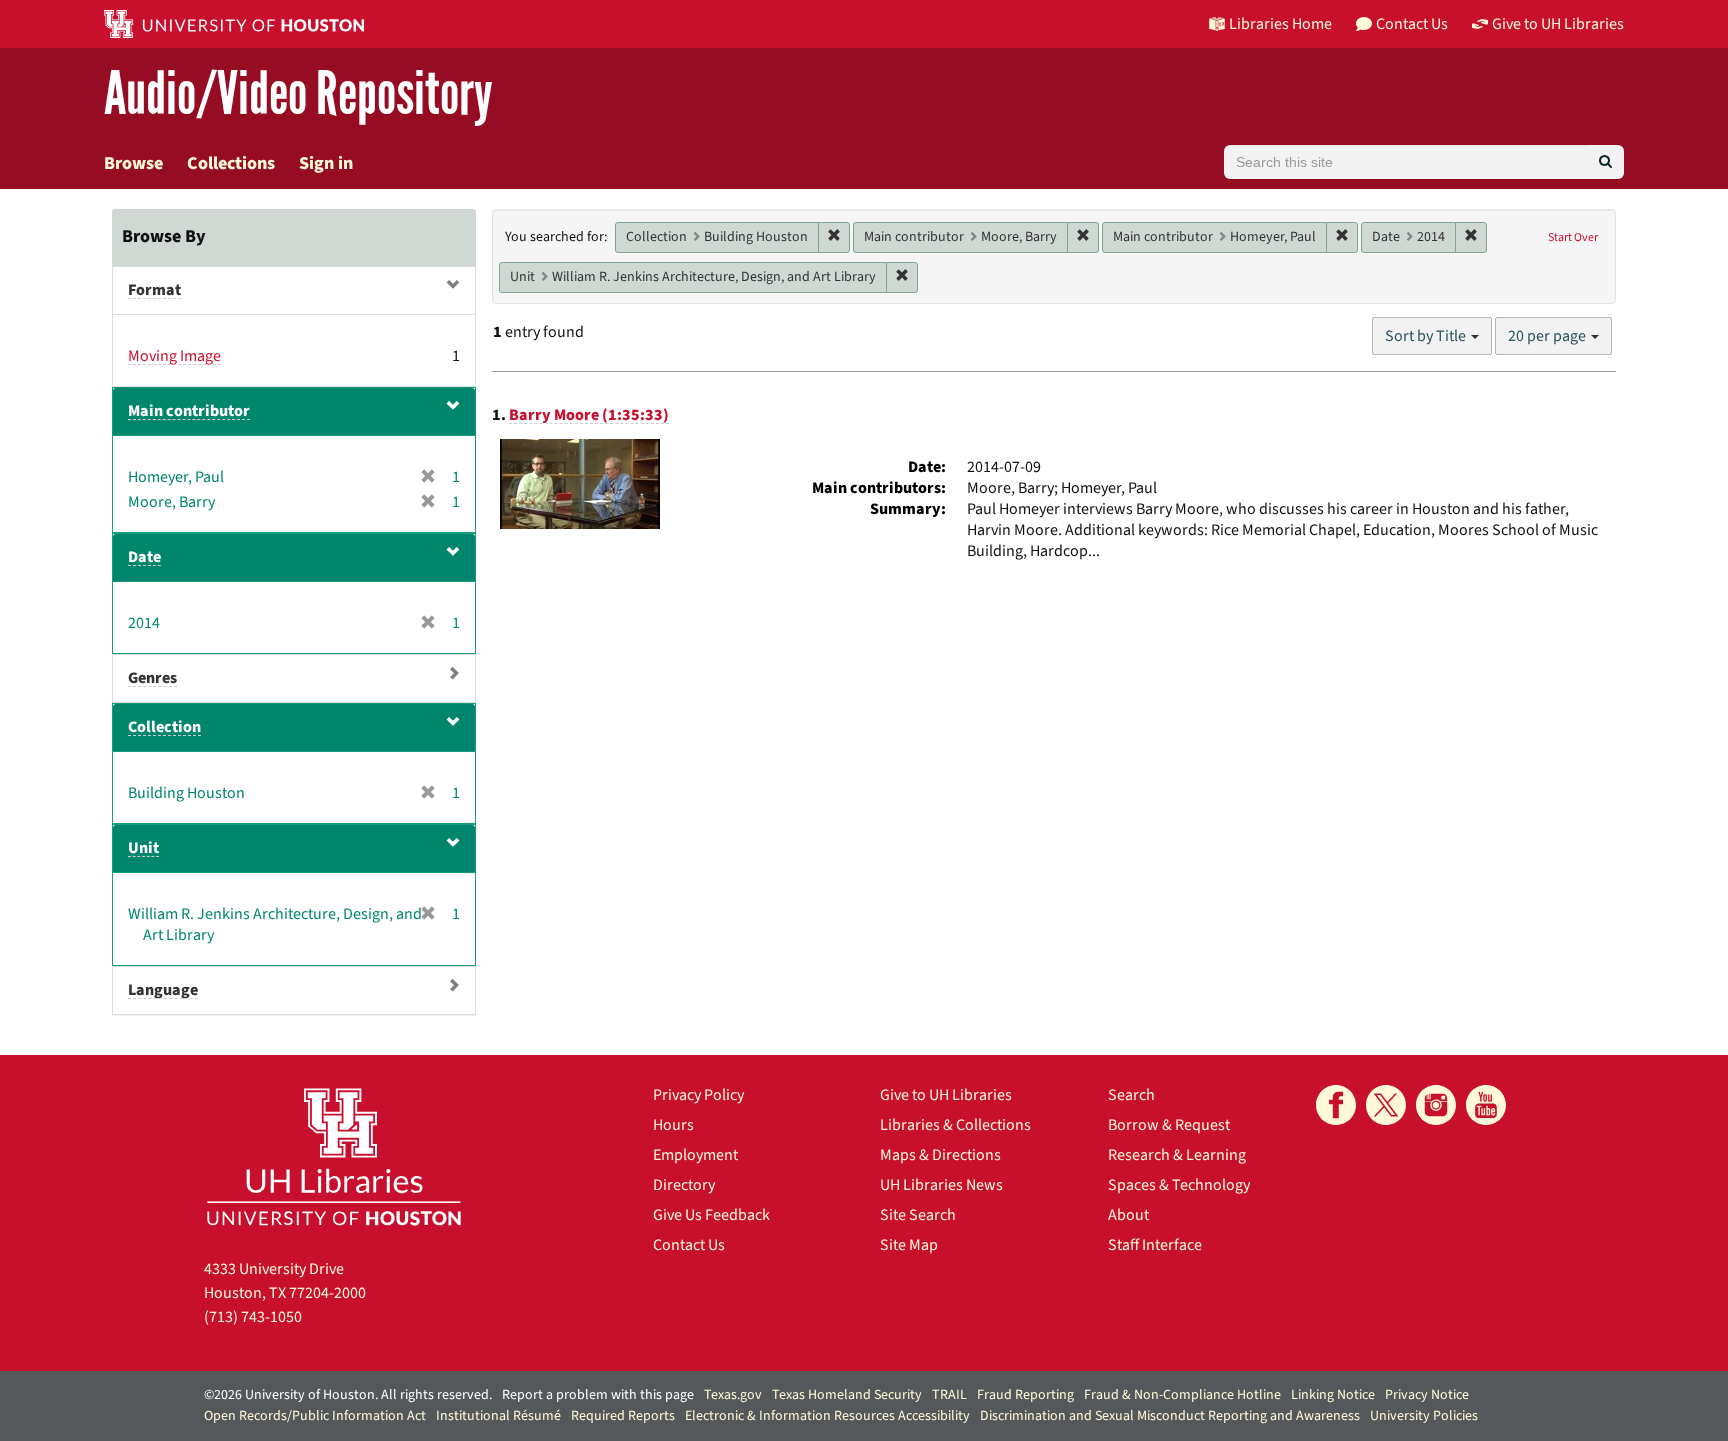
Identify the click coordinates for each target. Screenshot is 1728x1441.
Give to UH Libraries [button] (1558, 24)
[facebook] (1336, 1105)
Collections (231, 163)
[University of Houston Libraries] (334, 1156)
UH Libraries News (941, 1185)
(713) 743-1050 (253, 1317)
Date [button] (144, 557)
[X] (1386, 1105)
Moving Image (174, 356)
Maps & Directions (940, 1155)
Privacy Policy (698, 1095)
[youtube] (1486, 1105)
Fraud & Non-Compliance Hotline (1182, 1395)
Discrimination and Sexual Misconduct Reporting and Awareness (1170, 1416)
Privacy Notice (1427, 1395)
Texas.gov (733, 1395)
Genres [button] (152, 678)
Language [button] (163, 990)
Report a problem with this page (598, 1395)
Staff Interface (1155, 1245)
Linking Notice (1333, 1395)
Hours (673, 1125)
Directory (684, 1185)
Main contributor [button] (189, 411)
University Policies (1424, 1416)
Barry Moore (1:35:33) (589, 415)
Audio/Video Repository (298, 94)
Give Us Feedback (711, 1215)
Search (1131, 1095)
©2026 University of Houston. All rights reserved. (348, 1395)
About (1128, 1215)
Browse (133, 163)
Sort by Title (1427, 336)
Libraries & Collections (955, 1125)
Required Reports (623, 1416)
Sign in (326, 163)
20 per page (1548, 336)
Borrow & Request (1169, 1125)
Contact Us (689, 1245)
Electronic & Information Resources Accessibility (827, 1416)
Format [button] (154, 290)
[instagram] (1436, 1105)
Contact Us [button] (1412, 24)
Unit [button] (143, 848)
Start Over (1573, 237)
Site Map (909, 1245)
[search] (1605, 162)
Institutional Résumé (498, 1416)
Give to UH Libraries (946, 1095)
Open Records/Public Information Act (315, 1416)
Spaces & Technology (1179, 1185)
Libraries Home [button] (1280, 24)
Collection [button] (164, 727)
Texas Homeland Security (847, 1395)
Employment (695, 1155)
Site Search (918, 1215)
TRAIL (949, 1395)
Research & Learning (1177, 1155)
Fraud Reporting (1025, 1395)
